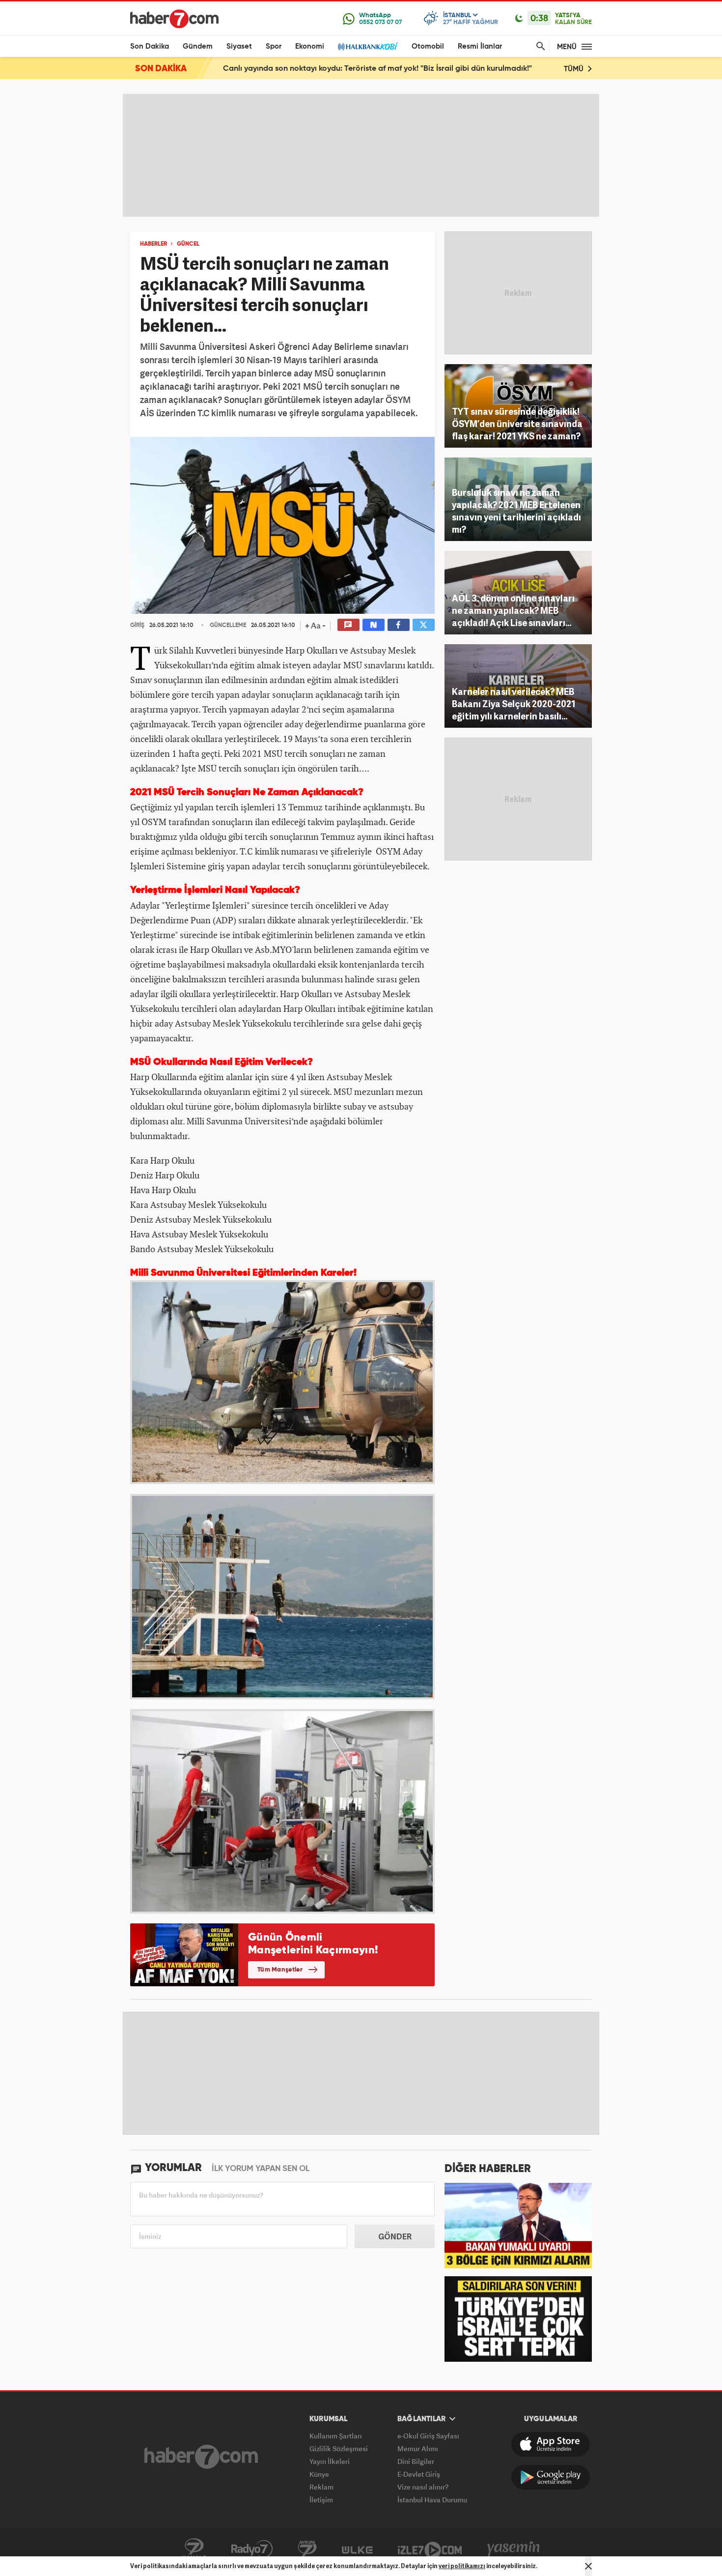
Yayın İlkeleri (330, 2461)
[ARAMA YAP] (539, 46)
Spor (274, 46)
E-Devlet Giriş (419, 2474)
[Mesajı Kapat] (588, 2566)
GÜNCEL (188, 244)
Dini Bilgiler (416, 2461)
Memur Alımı (418, 2448)
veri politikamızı (462, 2566)
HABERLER (153, 244)
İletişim (321, 2500)
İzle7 (430, 2549)
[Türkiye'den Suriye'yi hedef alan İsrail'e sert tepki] (518, 2318)
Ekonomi (310, 46)
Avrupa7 (307, 2549)
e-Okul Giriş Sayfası (428, 2436)
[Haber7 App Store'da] (551, 2444)
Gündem (198, 46)
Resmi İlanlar (480, 46)
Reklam (321, 2487)
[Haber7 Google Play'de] (551, 2477)
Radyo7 (252, 2549)
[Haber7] (174, 19)
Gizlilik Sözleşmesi (339, 2448)
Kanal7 (194, 2549)
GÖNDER (395, 2236)
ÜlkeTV (357, 2549)
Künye (319, 2474)
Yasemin (514, 2549)
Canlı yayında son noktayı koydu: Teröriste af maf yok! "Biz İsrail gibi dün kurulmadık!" (377, 69)
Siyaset (239, 46)
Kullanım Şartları (336, 2436)
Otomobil (428, 46)
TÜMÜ (575, 69)
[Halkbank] (368, 46)
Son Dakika (150, 46)
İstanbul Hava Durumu (432, 2500)
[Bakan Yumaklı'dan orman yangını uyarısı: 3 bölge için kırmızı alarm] (518, 2225)
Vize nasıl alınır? (423, 2487)
